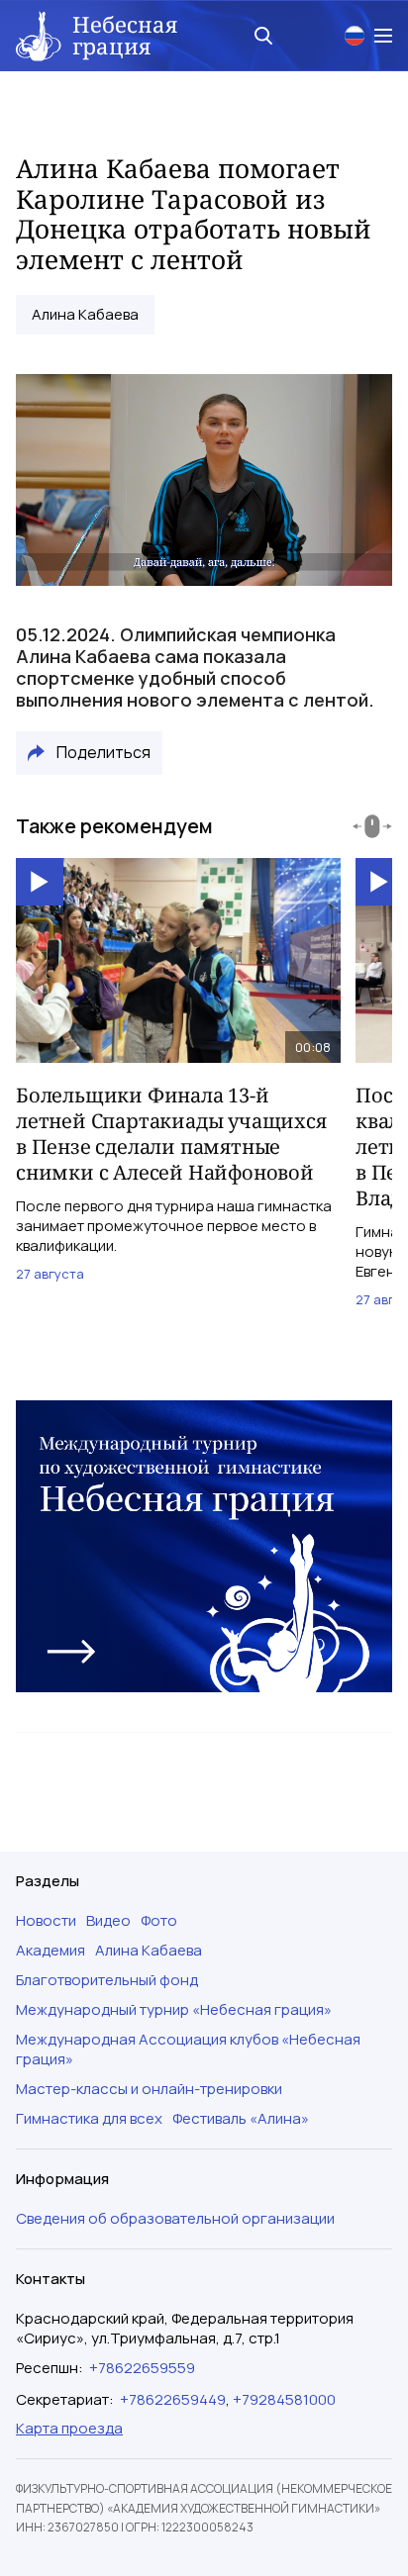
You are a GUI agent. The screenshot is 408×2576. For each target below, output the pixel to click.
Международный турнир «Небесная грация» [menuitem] (174, 2010)
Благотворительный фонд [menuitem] (107, 1980)
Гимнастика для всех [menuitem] (89, 2119)
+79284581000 (284, 2399)
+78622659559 (142, 2368)
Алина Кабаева (85, 315)
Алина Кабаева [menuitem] (149, 1951)
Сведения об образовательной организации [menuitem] (175, 2219)
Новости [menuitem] (46, 1921)
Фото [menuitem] (159, 1921)
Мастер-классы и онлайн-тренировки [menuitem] (149, 2089)
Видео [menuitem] (108, 1921)
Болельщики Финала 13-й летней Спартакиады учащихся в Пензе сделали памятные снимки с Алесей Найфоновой (171, 1134)
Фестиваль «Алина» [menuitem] (241, 2119)
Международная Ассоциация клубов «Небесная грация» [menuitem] (188, 2050)
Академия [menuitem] (51, 1951)
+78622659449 (173, 2399)
